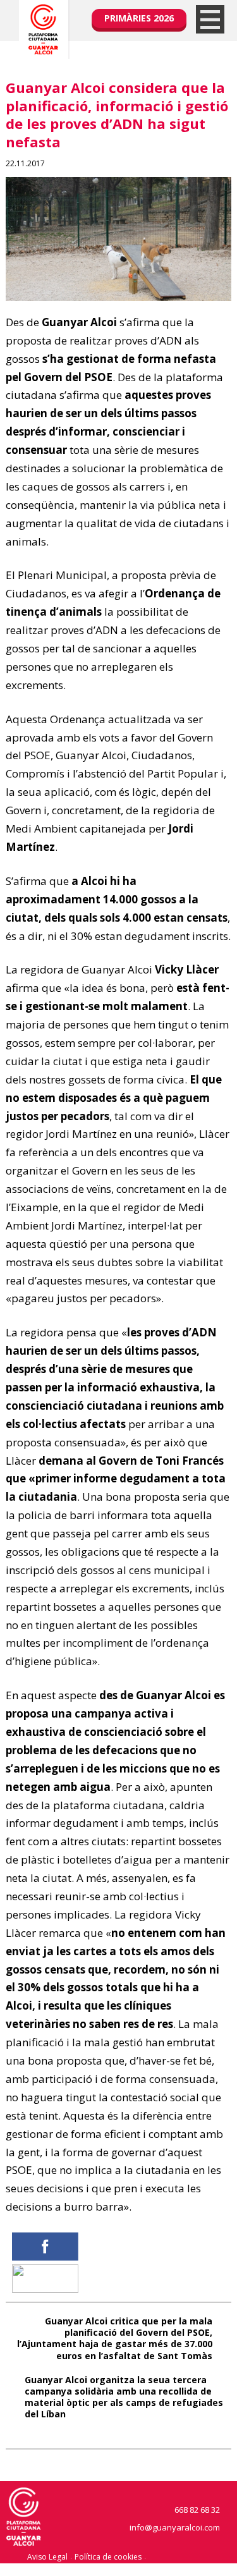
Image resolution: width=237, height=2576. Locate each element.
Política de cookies (108, 2557)
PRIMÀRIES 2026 (139, 18)
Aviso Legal (47, 2557)
